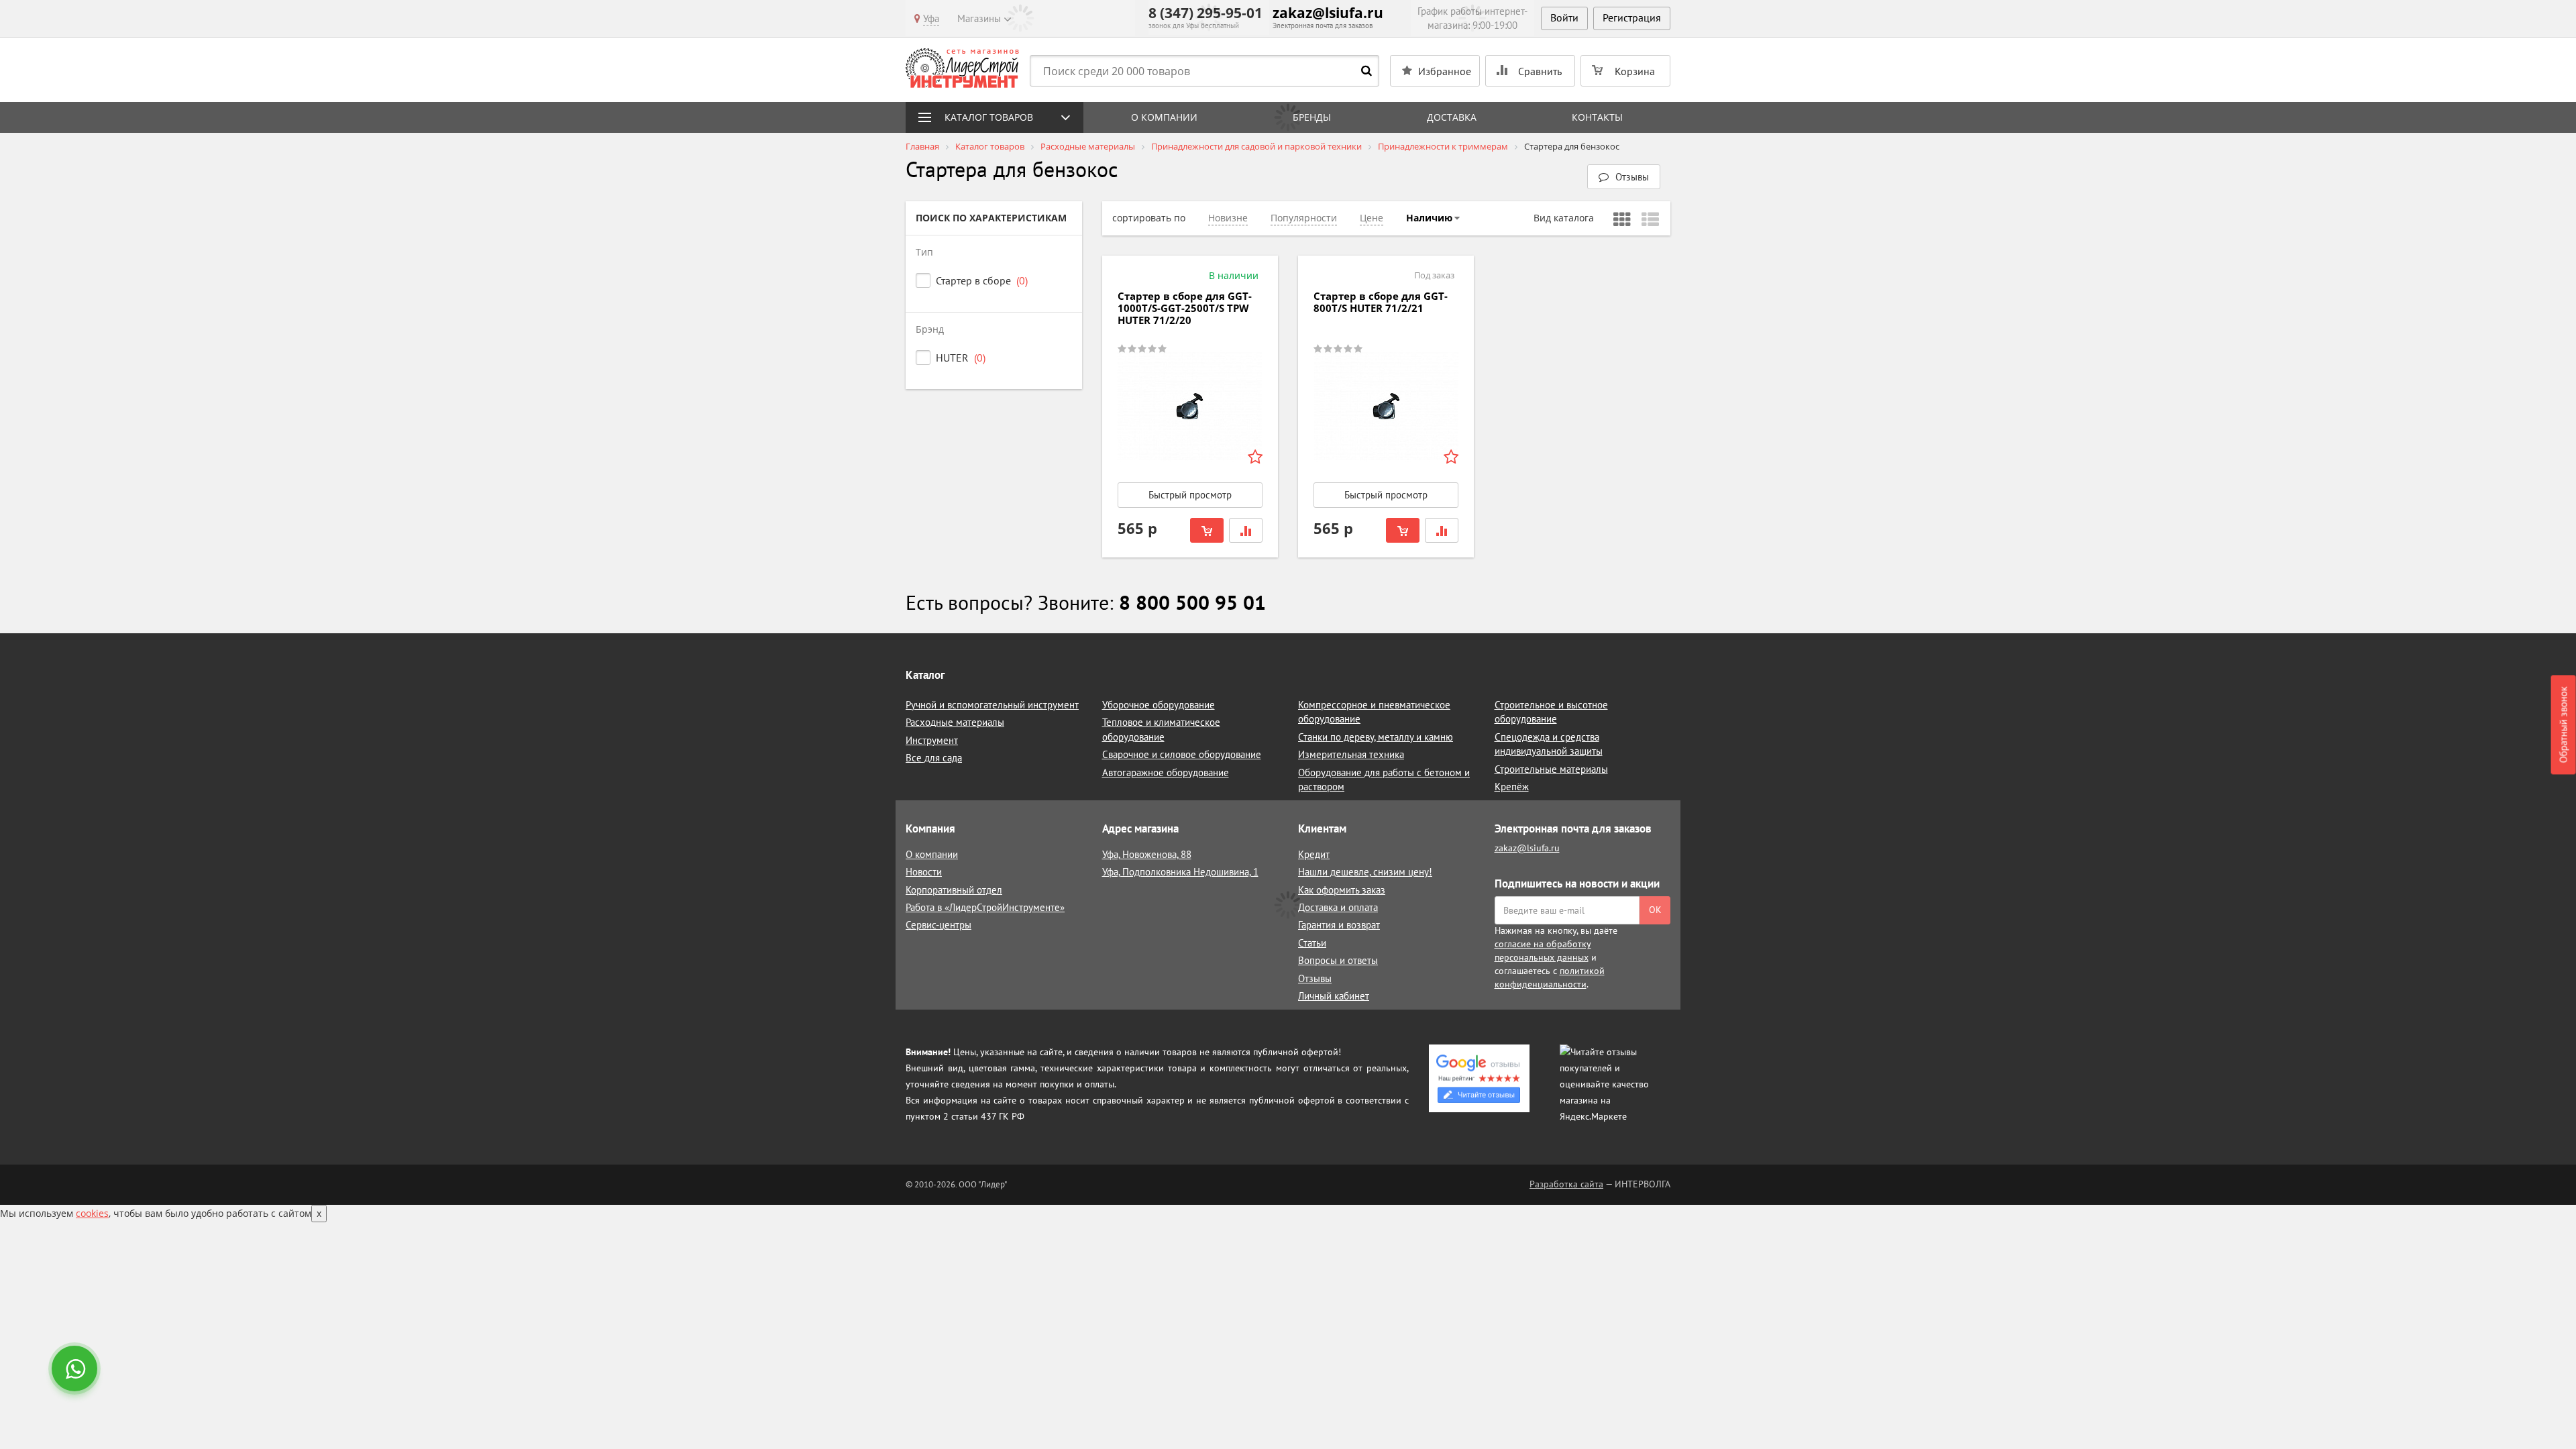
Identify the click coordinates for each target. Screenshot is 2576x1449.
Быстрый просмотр (1190, 495)
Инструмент (932, 740)
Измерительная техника (1351, 754)
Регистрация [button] (1632, 17)
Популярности (1304, 218)
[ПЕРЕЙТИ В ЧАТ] (76, 1370)
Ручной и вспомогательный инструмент (992, 705)
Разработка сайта (1566, 1184)
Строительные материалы (1551, 769)
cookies (92, 1213)
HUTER (961, 358)
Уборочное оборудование (1159, 705)
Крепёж (1512, 787)
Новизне (1228, 218)
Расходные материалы (955, 722)
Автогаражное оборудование (1166, 772)
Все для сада (934, 758)
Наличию (1429, 218)
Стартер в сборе (982, 280)
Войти (1564, 17)
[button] (1624, 177)
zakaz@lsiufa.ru (1328, 13)
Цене (1372, 218)
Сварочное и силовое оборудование (1182, 754)
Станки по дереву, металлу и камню (1376, 737)
